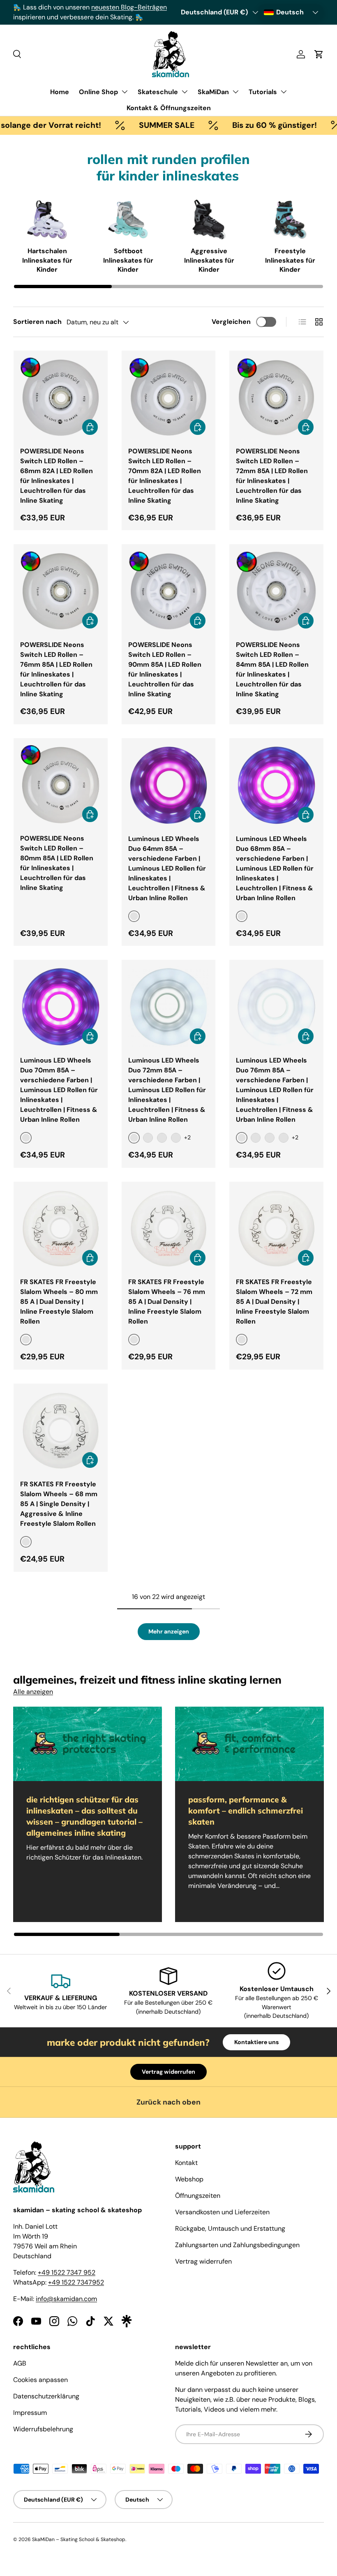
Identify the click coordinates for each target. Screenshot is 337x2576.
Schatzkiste (86, 17)
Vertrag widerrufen (168, 2072)
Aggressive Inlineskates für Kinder (209, 260)
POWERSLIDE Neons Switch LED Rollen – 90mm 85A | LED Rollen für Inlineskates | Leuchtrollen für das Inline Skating (165, 669)
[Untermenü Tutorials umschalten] (284, 92)
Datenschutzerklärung (46, 2396)
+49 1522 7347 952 (67, 2272)
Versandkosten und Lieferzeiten (222, 2212)
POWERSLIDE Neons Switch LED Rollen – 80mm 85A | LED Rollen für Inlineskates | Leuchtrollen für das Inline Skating (57, 863)
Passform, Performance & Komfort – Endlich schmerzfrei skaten (246, 1811)
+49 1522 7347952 (76, 2282)
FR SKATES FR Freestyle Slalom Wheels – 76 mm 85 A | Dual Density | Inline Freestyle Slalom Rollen (167, 1302)
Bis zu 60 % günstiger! (241, 125)
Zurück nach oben (168, 2102)
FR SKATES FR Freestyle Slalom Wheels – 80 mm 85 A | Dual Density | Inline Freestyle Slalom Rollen (59, 1302)
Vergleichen (231, 322)
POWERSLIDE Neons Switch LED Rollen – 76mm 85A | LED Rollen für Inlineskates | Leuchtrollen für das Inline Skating (56, 669)
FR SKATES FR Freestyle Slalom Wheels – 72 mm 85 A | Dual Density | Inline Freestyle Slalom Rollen (274, 1302)
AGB (20, 2363)
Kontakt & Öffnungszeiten (169, 108)
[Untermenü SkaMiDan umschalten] (235, 92)
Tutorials (263, 92)
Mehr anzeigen (169, 1631)
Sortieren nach (37, 322)
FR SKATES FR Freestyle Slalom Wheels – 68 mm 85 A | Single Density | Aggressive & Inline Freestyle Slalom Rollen (59, 1504)
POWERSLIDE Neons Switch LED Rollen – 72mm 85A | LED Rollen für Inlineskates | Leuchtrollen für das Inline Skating (272, 476)
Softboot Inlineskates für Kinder (128, 260)
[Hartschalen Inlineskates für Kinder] (47, 220)
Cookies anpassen (40, 2380)
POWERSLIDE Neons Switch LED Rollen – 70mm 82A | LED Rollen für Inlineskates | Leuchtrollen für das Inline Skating (165, 476)
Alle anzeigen (33, 1692)
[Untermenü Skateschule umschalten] (185, 92)
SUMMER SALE (133, 125)
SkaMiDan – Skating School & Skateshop (79, 2539)
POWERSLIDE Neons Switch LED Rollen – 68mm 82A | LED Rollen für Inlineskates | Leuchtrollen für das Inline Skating (57, 476)
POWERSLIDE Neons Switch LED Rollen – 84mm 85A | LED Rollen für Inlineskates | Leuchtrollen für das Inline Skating (272, 669)
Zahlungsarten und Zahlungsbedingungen (237, 2245)
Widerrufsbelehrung (43, 2429)
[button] (319, 54)
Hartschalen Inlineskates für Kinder (47, 260)
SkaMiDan (213, 92)
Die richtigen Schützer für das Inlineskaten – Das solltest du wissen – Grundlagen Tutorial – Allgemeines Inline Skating (84, 1816)
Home (60, 92)
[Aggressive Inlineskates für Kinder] (209, 220)
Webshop (189, 2179)
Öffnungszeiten (198, 2196)
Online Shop (98, 92)
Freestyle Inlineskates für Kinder (290, 260)
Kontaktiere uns (256, 2042)
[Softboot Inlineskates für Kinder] (128, 220)
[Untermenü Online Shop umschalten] (125, 92)
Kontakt (186, 2163)
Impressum (30, 2413)
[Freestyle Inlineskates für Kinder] (290, 220)
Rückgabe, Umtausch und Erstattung (230, 2228)
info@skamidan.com (66, 2299)
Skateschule (158, 92)
